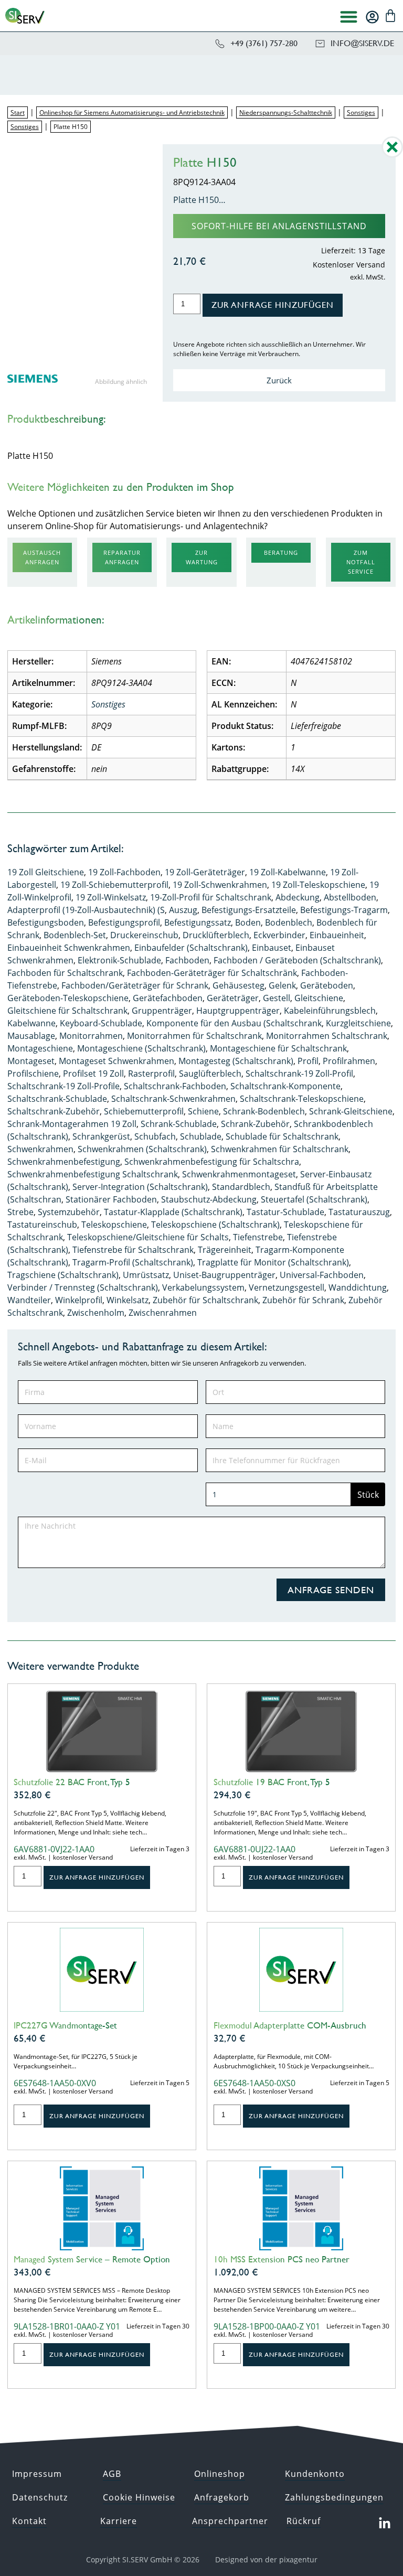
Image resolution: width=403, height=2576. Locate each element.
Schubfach (155, 1136)
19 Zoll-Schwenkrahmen (220, 885)
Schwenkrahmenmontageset (239, 1174)
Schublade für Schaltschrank (282, 1136)
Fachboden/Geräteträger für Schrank (135, 985)
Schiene (203, 1111)
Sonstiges (361, 112)
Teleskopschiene (114, 1225)
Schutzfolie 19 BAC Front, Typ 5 (272, 1782)
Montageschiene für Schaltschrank (278, 1048)
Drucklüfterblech (216, 935)
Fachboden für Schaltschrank (65, 973)
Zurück (279, 380)
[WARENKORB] (390, 16)
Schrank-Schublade (179, 1124)
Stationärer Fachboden (111, 1199)
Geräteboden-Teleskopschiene (68, 998)
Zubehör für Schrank (303, 1300)
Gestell (277, 998)
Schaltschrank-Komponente (285, 1086)
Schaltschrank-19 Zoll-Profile (63, 1086)
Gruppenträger (162, 1011)
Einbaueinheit (337, 935)
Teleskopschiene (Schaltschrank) (215, 1225)
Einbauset (272, 948)
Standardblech (241, 1187)
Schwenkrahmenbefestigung (64, 1162)
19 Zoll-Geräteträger (205, 872)
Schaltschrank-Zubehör (54, 1111)
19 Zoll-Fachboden (124, 872)
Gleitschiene (319, 998)
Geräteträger (233, 998)
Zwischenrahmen (163, 1313)
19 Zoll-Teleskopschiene (318, 885)
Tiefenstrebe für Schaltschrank (133, 1250)
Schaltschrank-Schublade (57, 1099)
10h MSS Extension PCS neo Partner (282, 2259)
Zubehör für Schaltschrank (205, 1300)
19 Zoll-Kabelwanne (288, 872)
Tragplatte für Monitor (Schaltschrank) (273, 1262)
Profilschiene (33, 1074)
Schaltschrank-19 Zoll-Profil (299, 1074)
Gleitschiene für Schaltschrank (67, 1011)
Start (18, 112)
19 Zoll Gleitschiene (46, 872)
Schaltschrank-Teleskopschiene (302, 1099)
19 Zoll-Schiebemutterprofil (114, 885)
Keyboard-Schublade (101, 1023)
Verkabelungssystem (203, 1287)
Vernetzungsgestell (287, 1287)
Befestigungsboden (46, 922)
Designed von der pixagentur (266, 2559)
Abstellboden (350, 897)
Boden (248, 922)
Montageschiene (40, 1048)
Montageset (31, 1061)
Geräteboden (327, 985)
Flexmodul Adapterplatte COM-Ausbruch (290, 2025)
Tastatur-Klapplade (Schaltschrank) (173, 1212)
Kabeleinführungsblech (330, 1011)
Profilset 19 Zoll (93, 1074)
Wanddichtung (358, 1287)
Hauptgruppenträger (238, 1011)
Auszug (183, 910)
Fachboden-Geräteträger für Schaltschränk (212, 973)
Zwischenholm (96, 1313)
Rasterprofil (151, 1074)
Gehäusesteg (238, 985)
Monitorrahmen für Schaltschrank (194, 1036)
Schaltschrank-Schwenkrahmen (173, 1099)
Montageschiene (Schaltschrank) (141, 1048)
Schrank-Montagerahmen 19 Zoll (72, 1124)
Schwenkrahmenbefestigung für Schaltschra (212, 1162)
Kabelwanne (31, 1023)
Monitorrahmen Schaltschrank (327, 1036)
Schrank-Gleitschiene (351, 1111)
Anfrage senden (331, 1590)
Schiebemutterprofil (144, 1111)
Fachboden (187, 960)
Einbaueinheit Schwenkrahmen (69, 948)
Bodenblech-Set (75, 935)
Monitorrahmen (91, 1036)
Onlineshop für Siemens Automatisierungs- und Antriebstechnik (132, 112)
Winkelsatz (128, 1300)
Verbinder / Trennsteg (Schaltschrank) (83, 1287)
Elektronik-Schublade (119, 960)
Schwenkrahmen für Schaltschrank (280, 1149)
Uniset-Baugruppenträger (224, 1275)
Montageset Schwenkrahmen (116, 1061)
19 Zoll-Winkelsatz (111, 897)
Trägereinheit (225, 1250)
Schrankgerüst (101, 1136)
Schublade (201, 1136)
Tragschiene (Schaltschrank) (63, 1275)
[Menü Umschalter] (349, 17)
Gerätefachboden (168, 998)
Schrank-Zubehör (255, 1124)
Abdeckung (298, 897)
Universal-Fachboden (322, 1275)
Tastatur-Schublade (285, 1212)
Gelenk (282, 985)
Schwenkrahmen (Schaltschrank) (142, 1149)
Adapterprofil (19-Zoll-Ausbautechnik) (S (86, 910)
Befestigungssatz (198, 922)
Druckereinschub (144, 935)
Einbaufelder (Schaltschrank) (191, 948)
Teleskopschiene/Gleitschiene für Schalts (148, 1237)
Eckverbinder (279, 935)
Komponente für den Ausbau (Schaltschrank (234, 1023)
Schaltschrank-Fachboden (175, 1086)
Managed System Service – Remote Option (92, 2259)
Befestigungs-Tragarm (344, 910)
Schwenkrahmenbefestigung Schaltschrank (93, 1174)
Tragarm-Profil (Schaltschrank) (133, 1262)
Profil (308, 1061)
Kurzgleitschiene (358, 1023)
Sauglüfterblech (210, 1074)
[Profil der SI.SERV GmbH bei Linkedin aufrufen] (385, 2524)
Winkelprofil (79, 1300)
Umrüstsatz (146, 1275)
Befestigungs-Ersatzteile (249, 910)
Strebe (20, 1212)
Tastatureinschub (42, 1225)
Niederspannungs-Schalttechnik (286, 112)
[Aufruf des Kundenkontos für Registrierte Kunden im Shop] (372, 17)
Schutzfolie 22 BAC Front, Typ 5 (72, 1782)
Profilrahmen (349, 1061)
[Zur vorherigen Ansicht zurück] (392, 155)
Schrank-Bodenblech (264, 1111)
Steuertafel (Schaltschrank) (314, 1199)
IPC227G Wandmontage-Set (65, 2025)
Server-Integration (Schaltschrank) (140, 1187)
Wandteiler (29, 1300)
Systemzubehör (69, 1212)
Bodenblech (289, 922)
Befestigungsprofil (124, 922)
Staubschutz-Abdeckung (209, 1199)
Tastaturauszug (359, 1212)
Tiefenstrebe (258, 1237)
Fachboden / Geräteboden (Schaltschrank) (297, 960)
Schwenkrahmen (40, 1149)
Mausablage (31, 1036)
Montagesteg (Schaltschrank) (236, 1061)
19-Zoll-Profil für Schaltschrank (211, 897)
